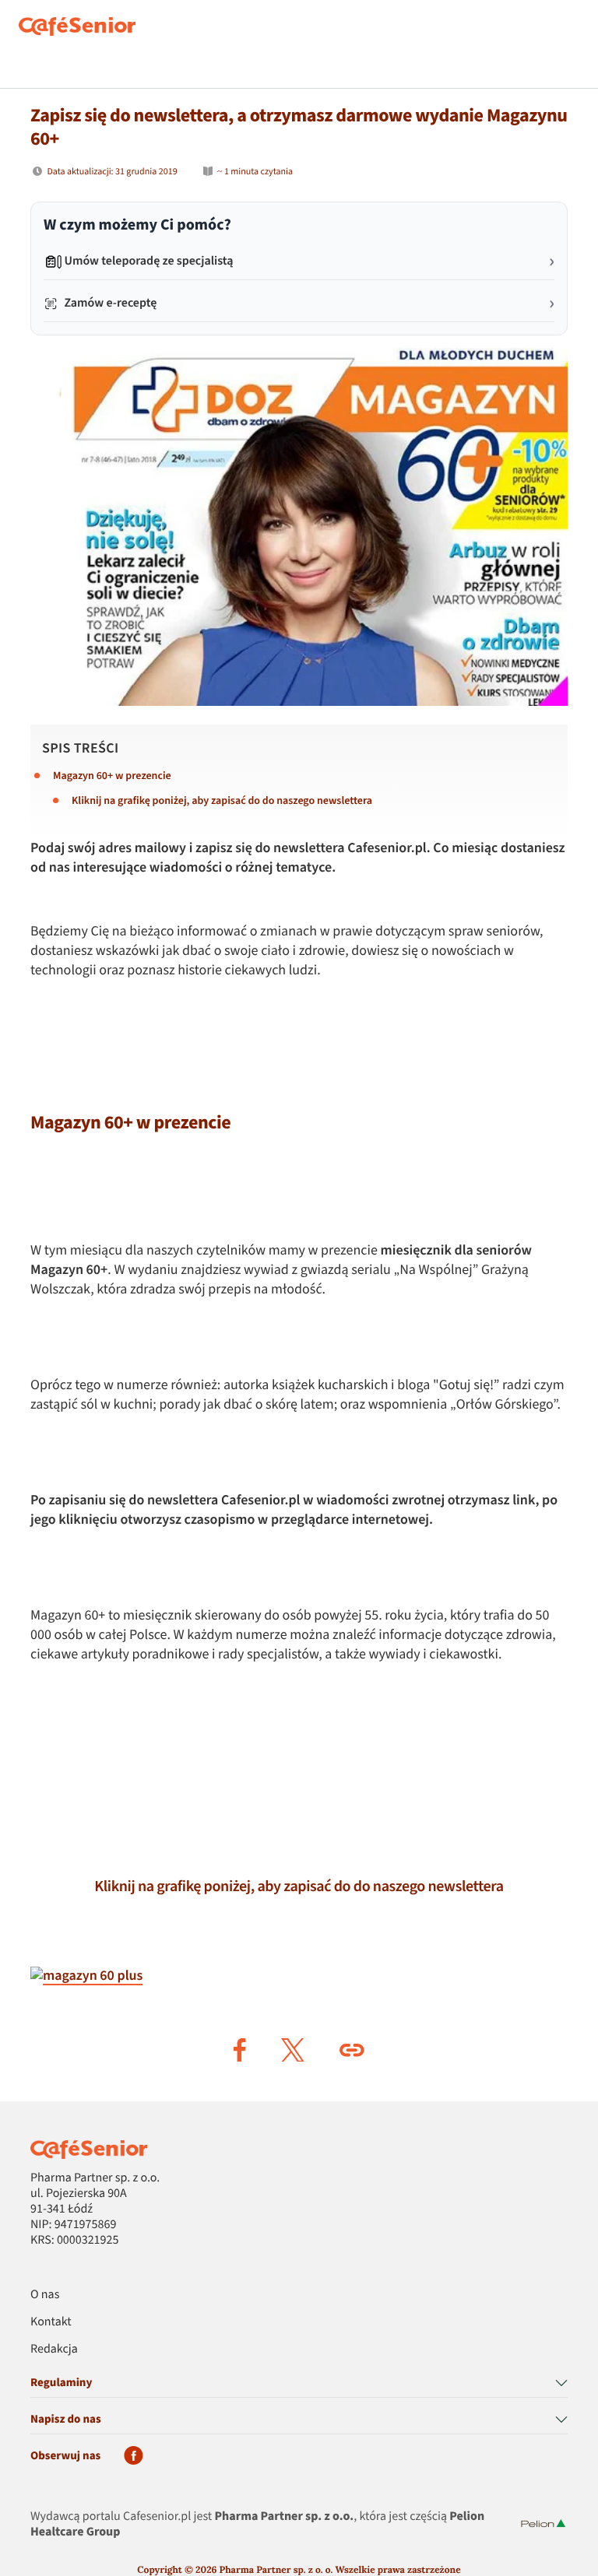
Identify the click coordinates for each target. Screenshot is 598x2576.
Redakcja (54, 2350)
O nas (45, 2295)
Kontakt (51, 2322)
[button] (240, 2050)
